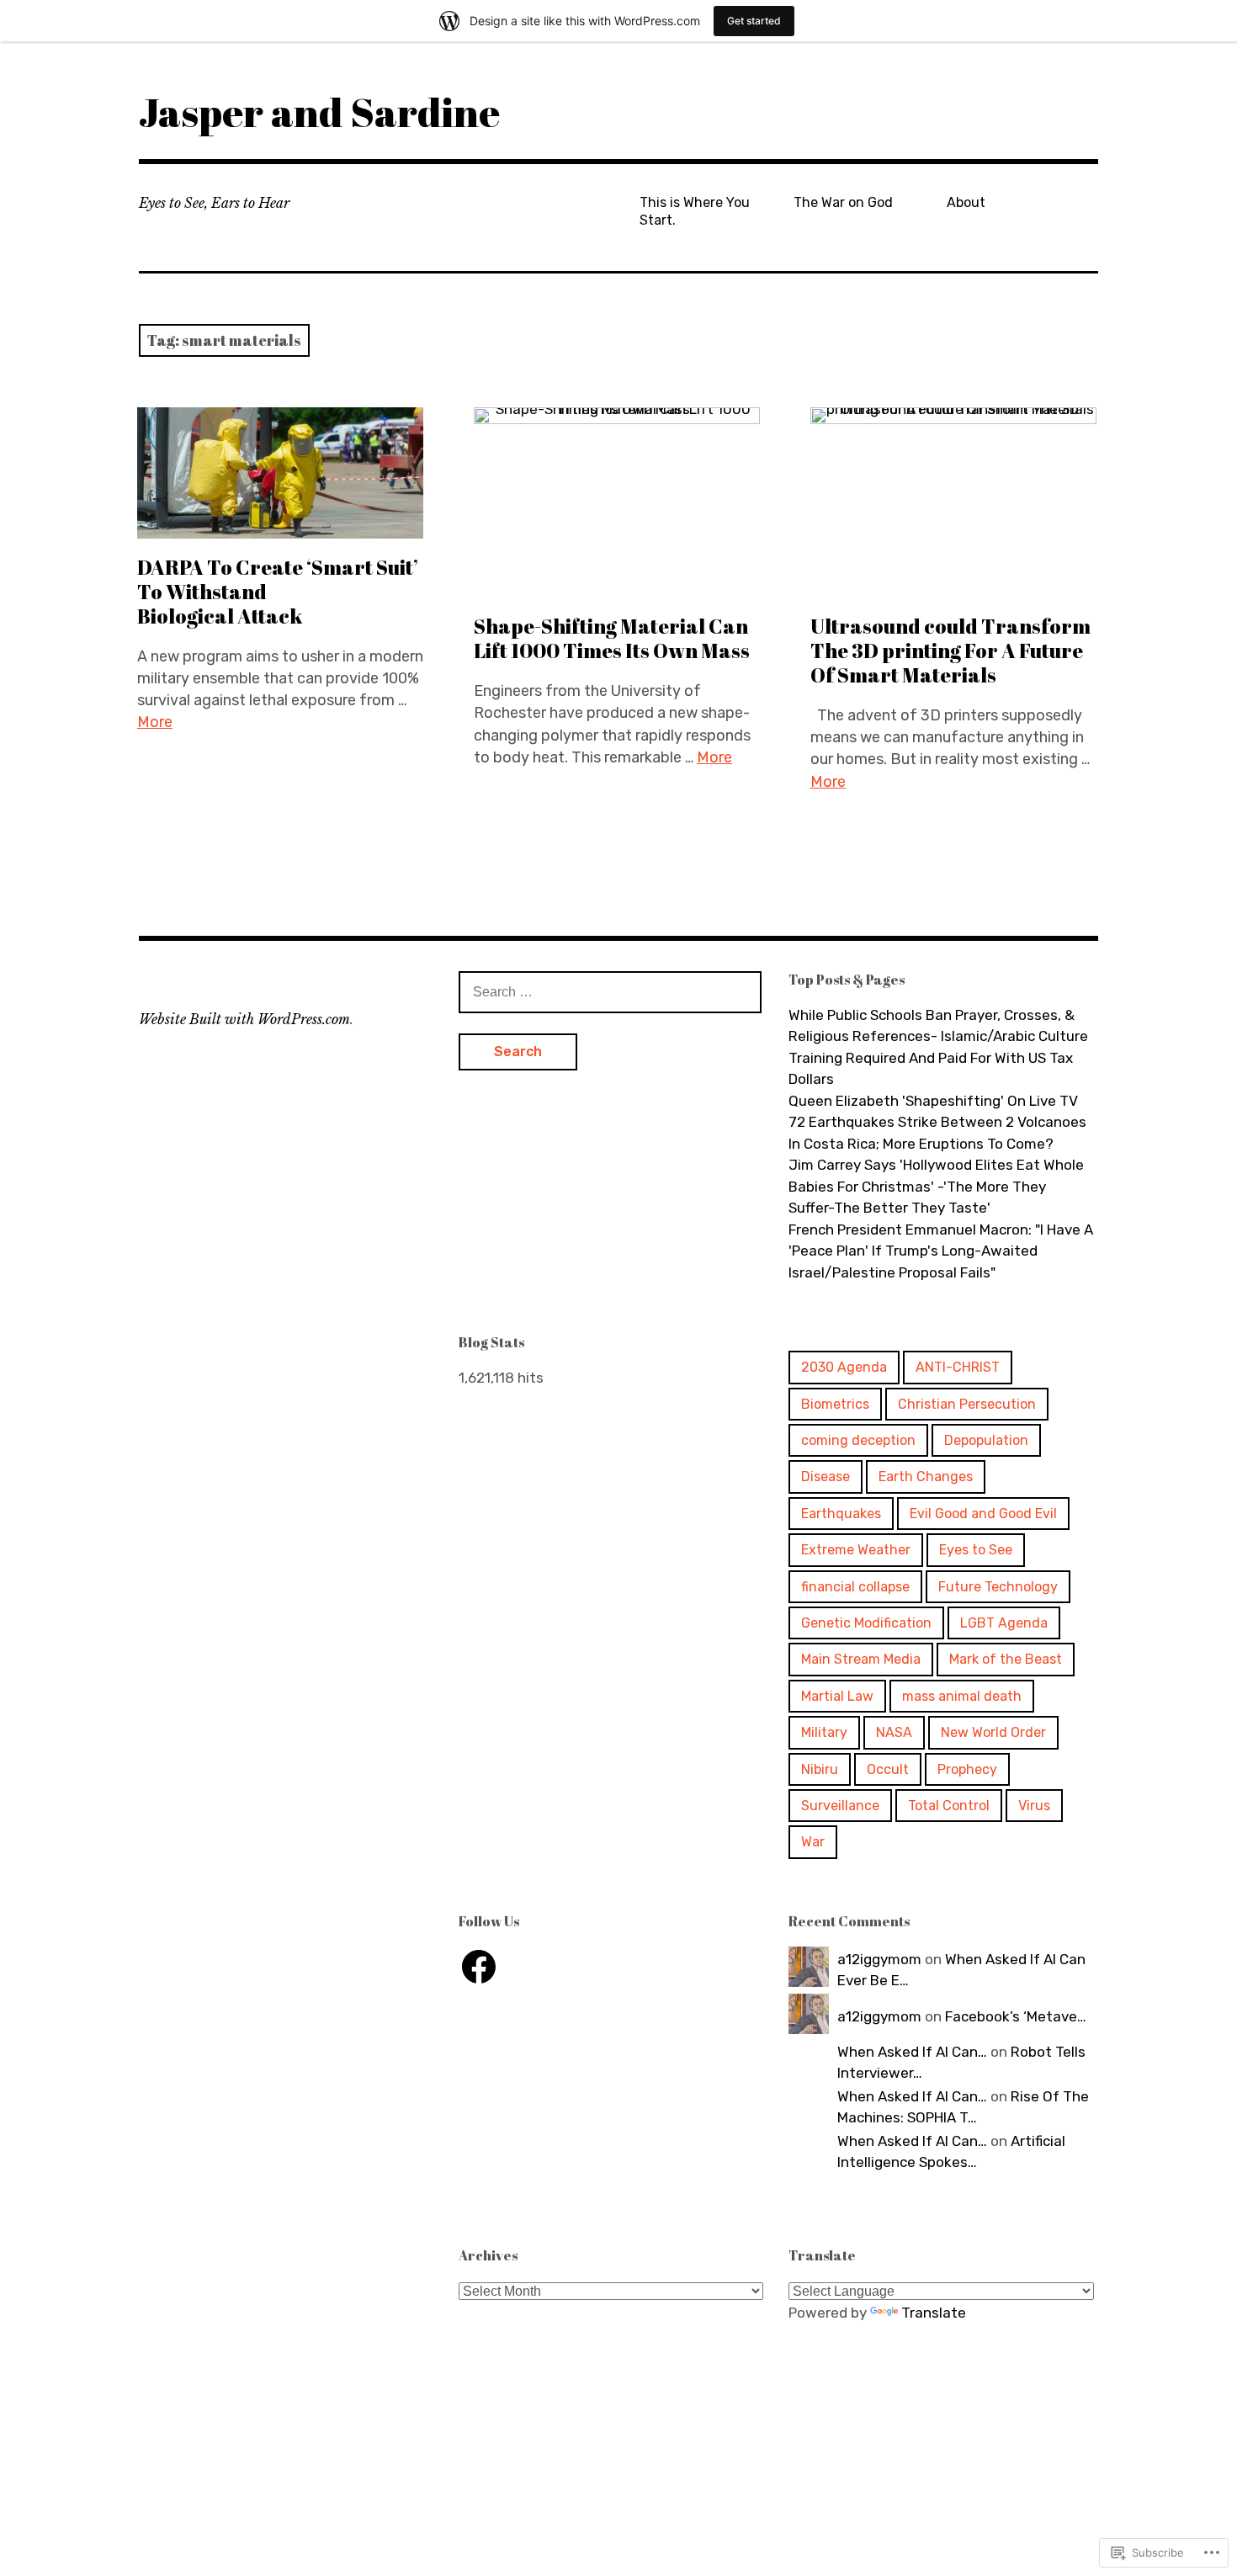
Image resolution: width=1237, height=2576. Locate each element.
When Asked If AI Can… (912, 2052)
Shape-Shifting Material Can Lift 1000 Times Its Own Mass (612, 638)
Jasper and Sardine (319, 112)
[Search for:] (610, 991)
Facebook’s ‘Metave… (1016, 2016)
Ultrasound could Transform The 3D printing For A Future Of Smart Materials (950, 651)
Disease (826, 1477)
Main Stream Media (861, 1659)
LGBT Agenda (1004, 1623)
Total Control (949, 1806)
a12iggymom (879, 1959)
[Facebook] (479, 1967)
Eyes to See (976, 1550)
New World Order (993, 1732)
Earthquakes (841, 1514)
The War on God (843, 202)
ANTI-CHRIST (958, 1367)
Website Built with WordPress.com (244, 1019)
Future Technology (998, 1587)
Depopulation (986, 1440)
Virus (1034, 1806)
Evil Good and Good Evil (983, 1514)
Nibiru (820, 1769)
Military (824, 1732)
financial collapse (855, 1587)
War (813, 1842)
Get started (754, 21)
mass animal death (962, 1696)
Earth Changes (926, 1477)
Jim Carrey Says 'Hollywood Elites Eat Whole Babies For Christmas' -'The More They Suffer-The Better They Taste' (936, 1186)
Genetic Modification (866, 1623)
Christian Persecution (967, 1404)
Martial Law (837, 1696)
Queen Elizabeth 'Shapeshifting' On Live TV (933, 1101)
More (155, 722)
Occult (888, 1769)
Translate (934, 2313)
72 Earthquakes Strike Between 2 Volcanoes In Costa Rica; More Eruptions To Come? (937, 1133)
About (966, 202)
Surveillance (840, 1806)
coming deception (858, 1440)
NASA (894, 1732)
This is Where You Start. (695, 211)
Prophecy (967, 1769)
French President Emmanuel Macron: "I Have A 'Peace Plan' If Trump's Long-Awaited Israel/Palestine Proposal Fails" (941, 1251)
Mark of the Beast (1006, 1659)
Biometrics (835, 1404)
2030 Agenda (844, 1367)
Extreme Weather (856, 1550)
